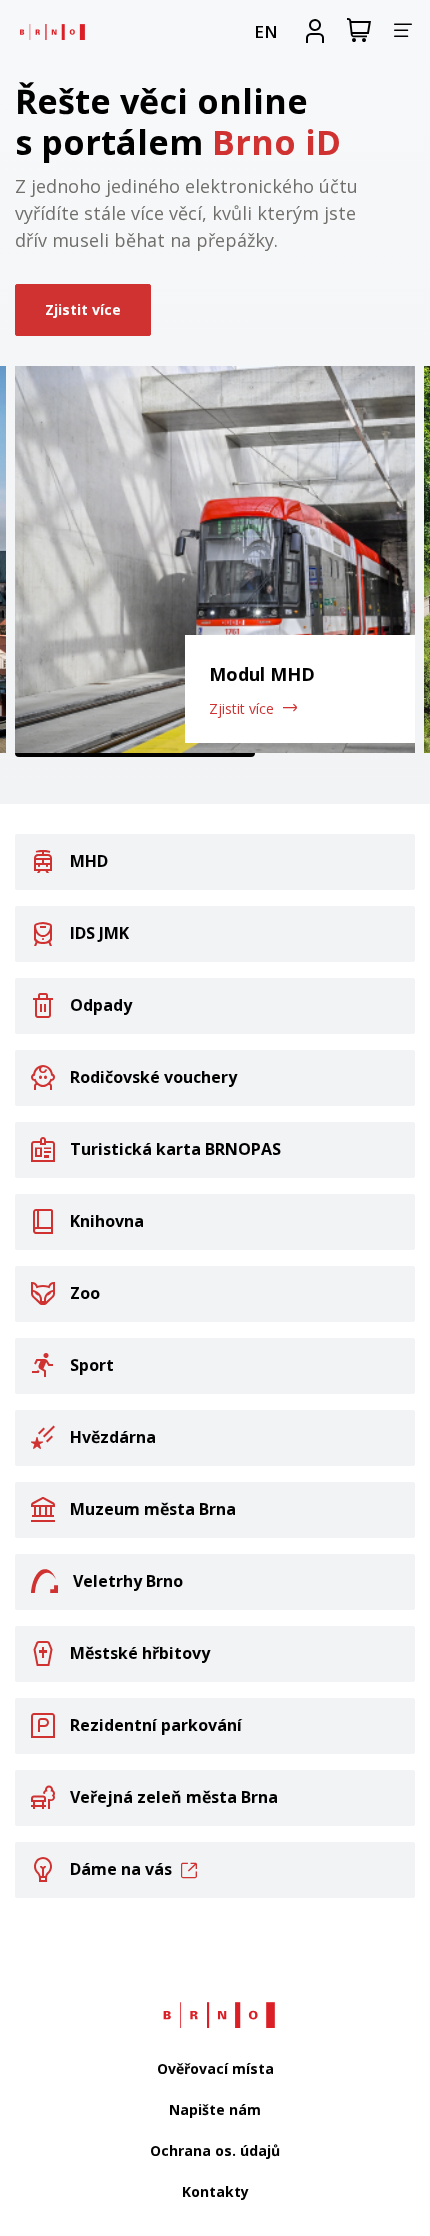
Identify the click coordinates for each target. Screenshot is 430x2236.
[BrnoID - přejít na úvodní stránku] (50, 31)
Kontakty (215, 2191)
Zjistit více (83, 309)
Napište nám (215, 2109)
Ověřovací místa (215, 2068)
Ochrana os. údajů (215, 2150)
